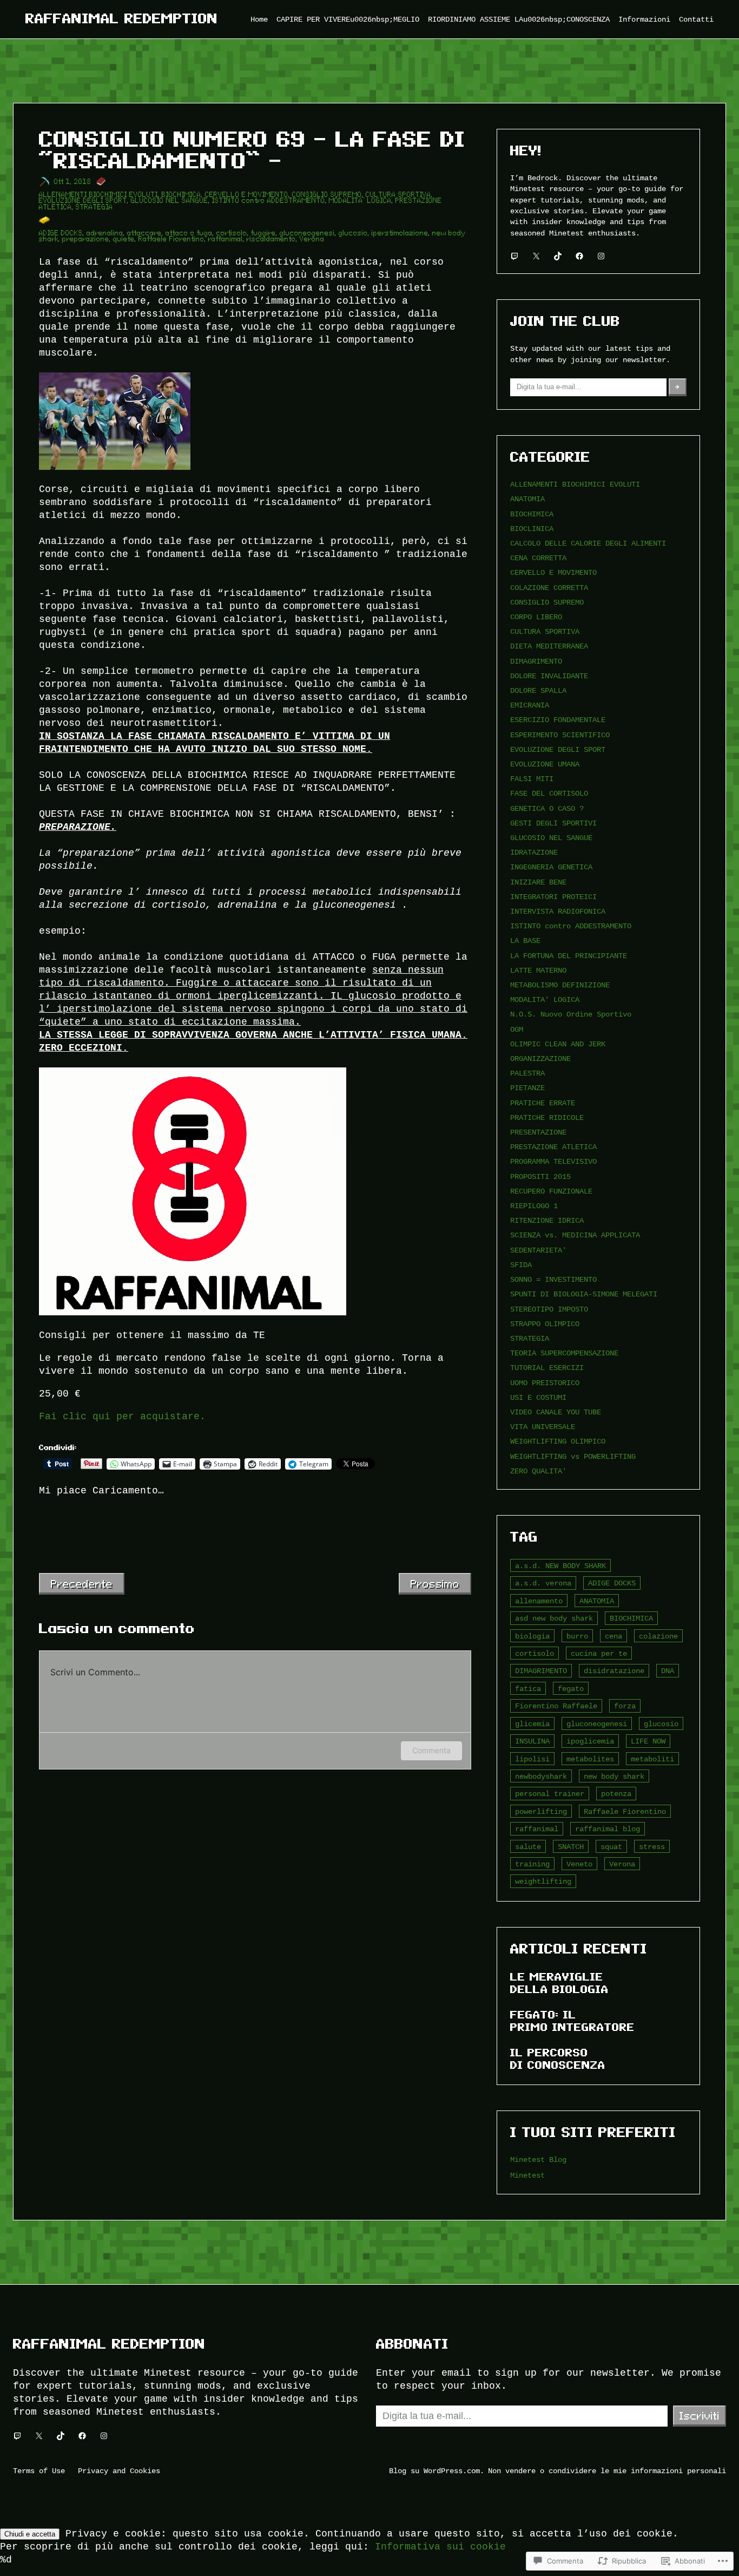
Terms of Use (39, 2471)
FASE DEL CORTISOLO (549, 793)
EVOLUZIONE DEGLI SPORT (83, 201)
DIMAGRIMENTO (536, 661)
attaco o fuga (189, 233)
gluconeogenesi (307, 233)
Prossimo (435, 1584)
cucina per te (599, 1653)
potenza (616, 1794)
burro (577, 1636)
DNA (668, 1671)
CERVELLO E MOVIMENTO (247, 195)
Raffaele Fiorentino (171, 239)
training (532, 1864)
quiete (124, 239)
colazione (658, 1636)
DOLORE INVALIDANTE (549, 676)
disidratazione (614, 1671)
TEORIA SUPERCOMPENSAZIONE (564, 1353)
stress (652, 1847)
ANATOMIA (527, 499)
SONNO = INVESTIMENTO (553, 1279)
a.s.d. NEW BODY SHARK (560, 1566)
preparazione (86, 239)
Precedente (82, 1584)
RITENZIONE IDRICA (547, 1220)
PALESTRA (527, 1073)
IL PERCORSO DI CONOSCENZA (558, 2059)
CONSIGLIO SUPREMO (327, 195)
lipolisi (532, 1759)
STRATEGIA (94, 207)
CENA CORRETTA (538, 558)
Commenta (431, 1750)
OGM (517, 1029)
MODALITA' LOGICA (545, 999)
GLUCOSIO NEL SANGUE (170, 201)
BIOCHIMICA (182, 195)
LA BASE (525, 940)
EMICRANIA (530, 705)
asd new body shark (554, 1618)
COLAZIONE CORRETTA (549, 588)
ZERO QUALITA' (538, 1471)
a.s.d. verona (543, 1583)
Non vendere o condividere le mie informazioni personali (607, 2471)
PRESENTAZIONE (538, 1132)
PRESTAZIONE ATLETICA (553, 1147)
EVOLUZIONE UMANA (545, 764)
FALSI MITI (532, 779)
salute (528, 1847)
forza (625, 1706)
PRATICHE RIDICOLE (547, 1117)
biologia (532, 1636)
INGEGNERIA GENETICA (551, 867)
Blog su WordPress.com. (437, 2471)
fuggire (263, 233)
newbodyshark (541, 1776)
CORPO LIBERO (536, 617)
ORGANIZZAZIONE (540, 1058)
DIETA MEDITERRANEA (549, 646)
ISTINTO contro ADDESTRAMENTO (269, 201)
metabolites (590, 1759)
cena (613, 1636)
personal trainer (550, 1794)
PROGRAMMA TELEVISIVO (553, 1161)
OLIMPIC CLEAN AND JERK (558, 1044)
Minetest (527, 2175)
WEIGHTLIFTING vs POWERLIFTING (573, 1456)
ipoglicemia (590, 1741)
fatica (528, 1689)
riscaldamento (271, 239)
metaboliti (652, 1759)
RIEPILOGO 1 (534, 1206)
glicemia (532, 1724)
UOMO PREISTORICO (545, 1383)
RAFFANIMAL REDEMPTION (122, 19)
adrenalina (105, 233)
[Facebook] (579, 256)
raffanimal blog (608, 1829)
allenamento (539, 1601)
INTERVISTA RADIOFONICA (558, 911)
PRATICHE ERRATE (543, 1103)
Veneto (579, 1864)
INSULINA (532, 1741)
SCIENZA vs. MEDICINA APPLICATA (575, 1235)
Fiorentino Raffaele (556, 1706)
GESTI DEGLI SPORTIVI (553, 823)
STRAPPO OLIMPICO (545, 1324)
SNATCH (571, 1847)
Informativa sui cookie (440, 2547)
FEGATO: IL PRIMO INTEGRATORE (572, 2021)
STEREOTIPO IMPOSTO (549, 1309)
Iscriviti (700, 2416)
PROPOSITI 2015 (540, 1176)
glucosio (353, 233)
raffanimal (226, 239)
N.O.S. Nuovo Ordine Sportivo (571, 1014)
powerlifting (541, 1811)
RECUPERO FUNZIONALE (551, 1191)
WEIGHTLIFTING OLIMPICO (558, 1441)
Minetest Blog (538, 2159)
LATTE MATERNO (538, 970)
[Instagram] (601, 256)
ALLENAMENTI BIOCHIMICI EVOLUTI (98, 195)
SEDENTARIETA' (538, 1250)
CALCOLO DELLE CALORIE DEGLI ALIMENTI (588, 543)
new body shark (614, 1776)
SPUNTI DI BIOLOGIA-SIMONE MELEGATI (584, 1294)
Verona (312, 239)
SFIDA (521, 1265)
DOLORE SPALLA (538, 690)
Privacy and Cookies (119, 2471)
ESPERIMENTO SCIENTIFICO (560, 735)
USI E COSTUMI (538, 1397)
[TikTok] (558, 256)
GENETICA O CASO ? (547, 808)
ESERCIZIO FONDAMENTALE (558, 720)
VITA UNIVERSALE (543, 1427)
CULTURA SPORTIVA (398, 195)
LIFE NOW (648, 1741)
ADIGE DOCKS (61, 233)
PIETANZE (527, 1088)
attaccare (144, 233)
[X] (536, 256)
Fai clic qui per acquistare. (122, 1417)
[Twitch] (514, 256)
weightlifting (543, 1881)
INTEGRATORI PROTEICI (553, 897)
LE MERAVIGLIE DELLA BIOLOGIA (559, 1983)
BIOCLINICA (532, 529)
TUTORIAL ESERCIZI (547, 1368)
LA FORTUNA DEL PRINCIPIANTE (569, 956)
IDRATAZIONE (534, 852)
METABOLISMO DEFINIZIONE (560, 985)
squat (611, 1847)
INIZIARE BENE (538, 882)
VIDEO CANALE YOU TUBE (556, 1412)
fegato (571, 1689)
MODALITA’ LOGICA (360, 201)
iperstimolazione (400, 233)
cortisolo (232, 233)
